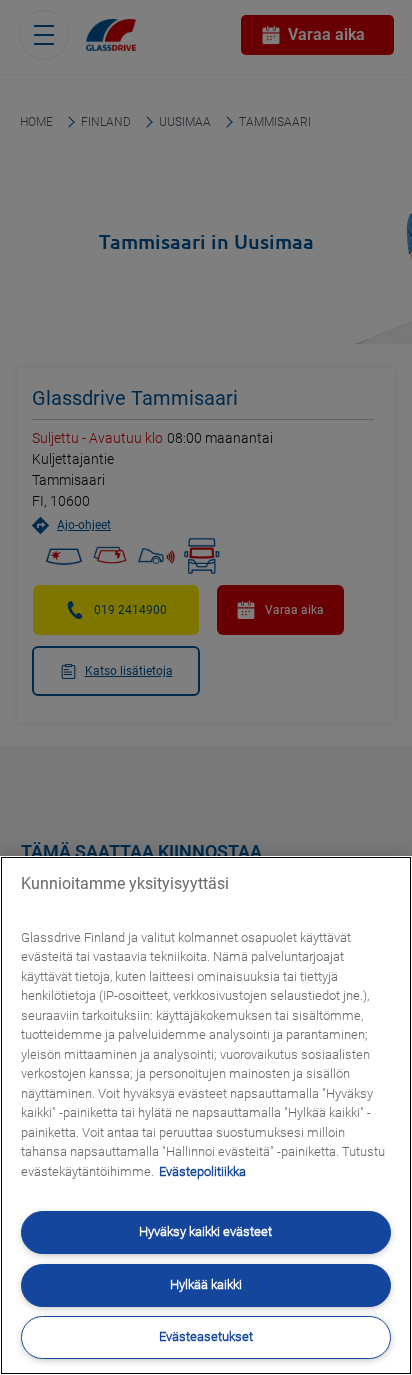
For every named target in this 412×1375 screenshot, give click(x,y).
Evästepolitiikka (202, 1171)
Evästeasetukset (206, 1336)
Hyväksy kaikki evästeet (205, 1231)
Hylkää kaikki (206, 1284)
